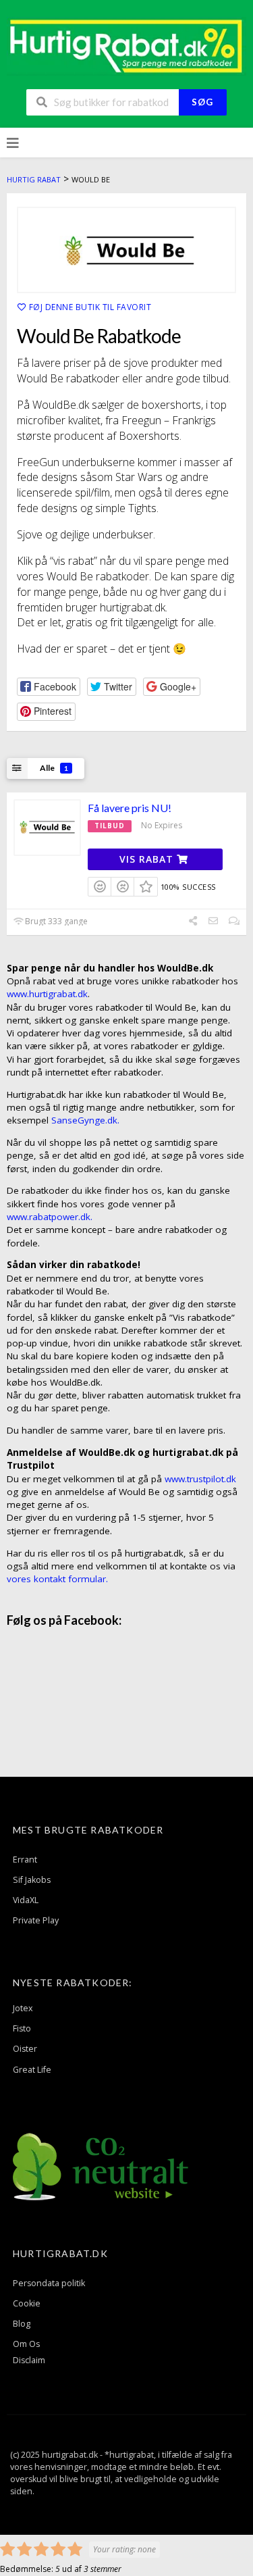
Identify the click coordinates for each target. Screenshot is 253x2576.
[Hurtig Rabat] (126, 45)
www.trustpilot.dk (200, 1479)
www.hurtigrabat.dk (47, 994)
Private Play (36, 1920)
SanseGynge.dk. (85, 1120)
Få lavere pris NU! (130, 808)
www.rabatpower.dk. (50, 1217)
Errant (25, 1860)
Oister (25, 2049)
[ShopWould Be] (126, 250)
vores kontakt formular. (57, 1579)
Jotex (23, 2008)
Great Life (32, 2070)
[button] (49, 687)
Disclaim (29, 2360)
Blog (22, 2324)
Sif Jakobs (32, 1880)
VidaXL (26, 1900)
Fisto (22, 2028)
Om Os (26, 2344)
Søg (202, 102)
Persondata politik (49, 2283)
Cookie (27, 2303)
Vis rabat (148, 859)
